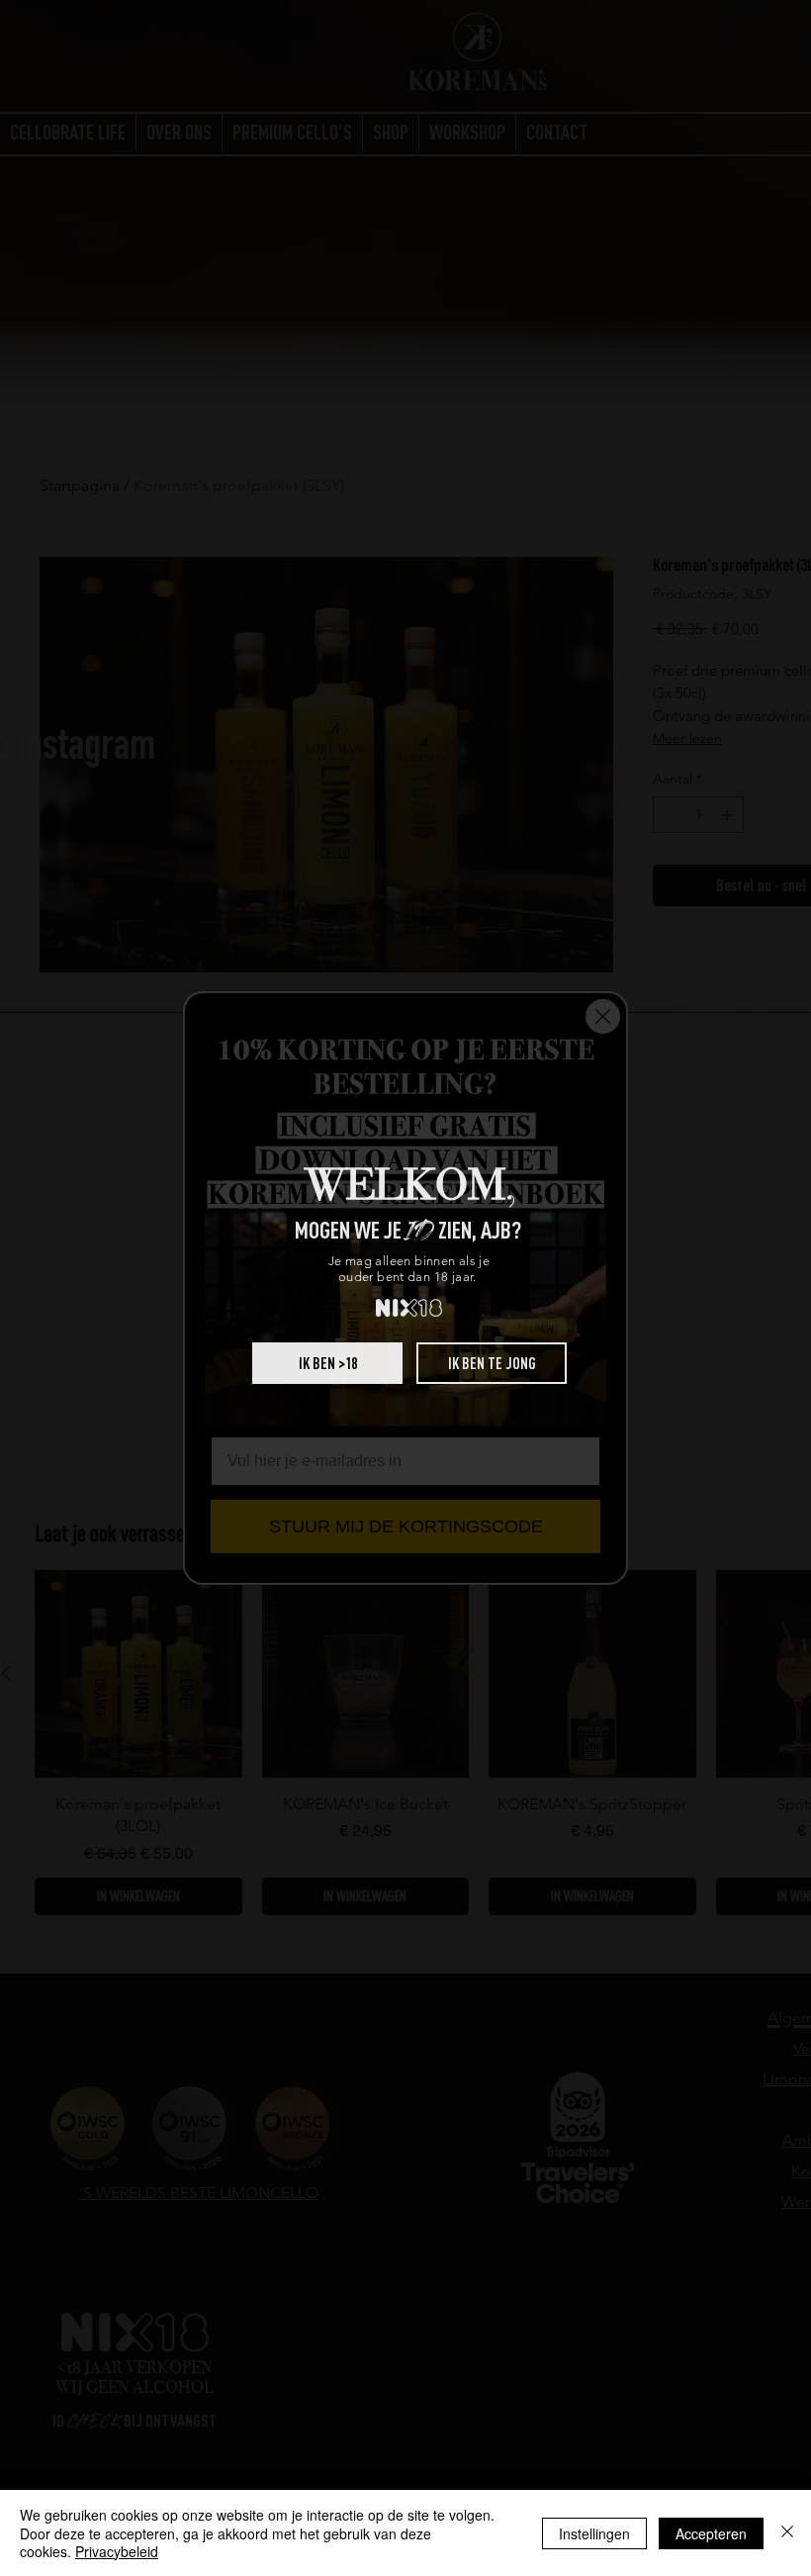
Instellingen (594, 2533)
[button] (327, 1363)
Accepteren (711, 2533)
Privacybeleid (117, 2551)
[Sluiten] (787, 2533)
